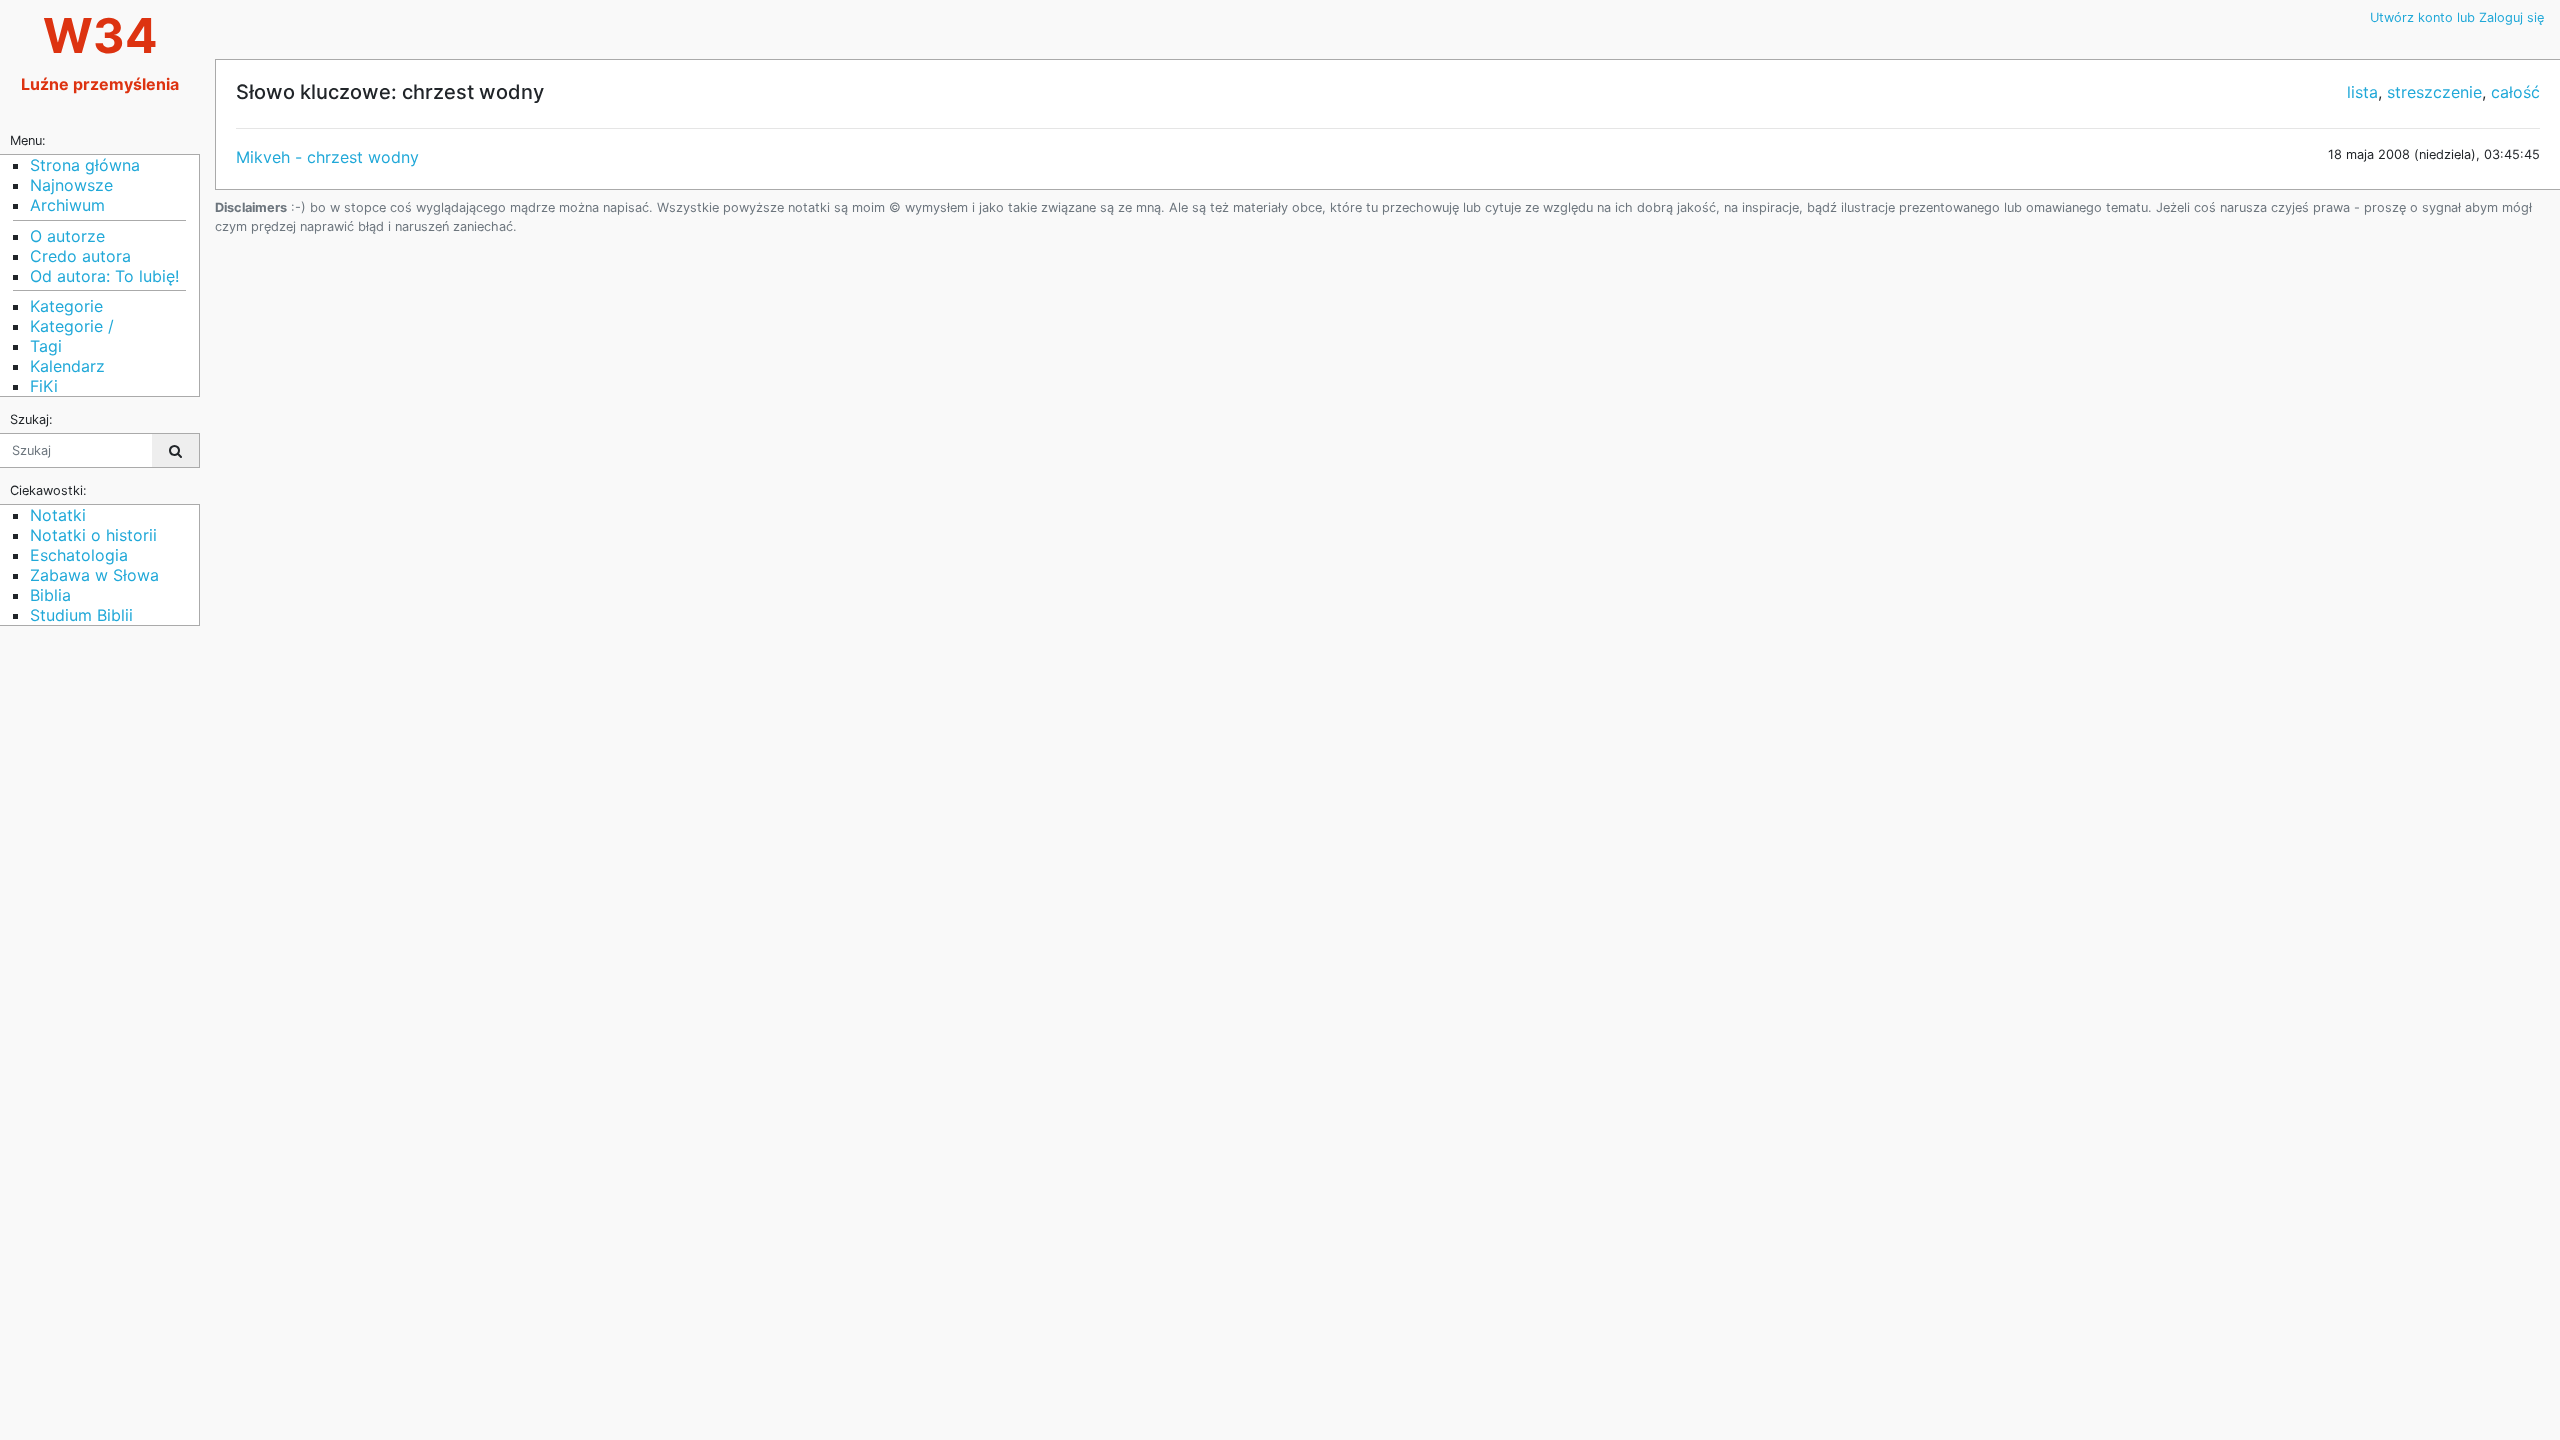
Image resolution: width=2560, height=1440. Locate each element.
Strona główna (85, 165)
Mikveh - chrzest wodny (327, 157)
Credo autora (80, 256)
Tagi (46, 346)
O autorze (67, 236)
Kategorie (66, 306)
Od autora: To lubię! (104, 276)
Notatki (58, 515)
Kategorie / (72, 326)
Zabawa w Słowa (94, 575)
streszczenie (2434, 92)
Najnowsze (71, 185)
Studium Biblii (81, 615)
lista (2362, 92)
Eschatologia (79, 555)
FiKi (44, 386)
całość (2515, 92)
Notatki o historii (93, 535)
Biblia (50, 595)
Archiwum (67, 205)
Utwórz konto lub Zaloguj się (2457, 17)
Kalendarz (67, 366)
